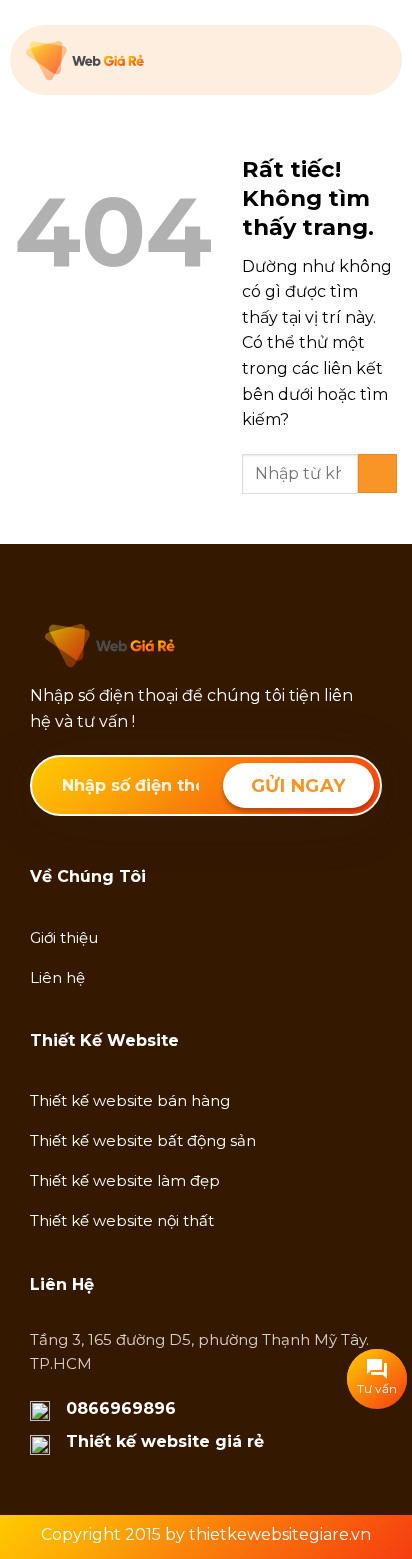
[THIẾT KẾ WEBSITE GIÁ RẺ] (126, 61)
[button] (373, 59)
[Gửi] (377, 473)
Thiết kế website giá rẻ (165, 1441)
